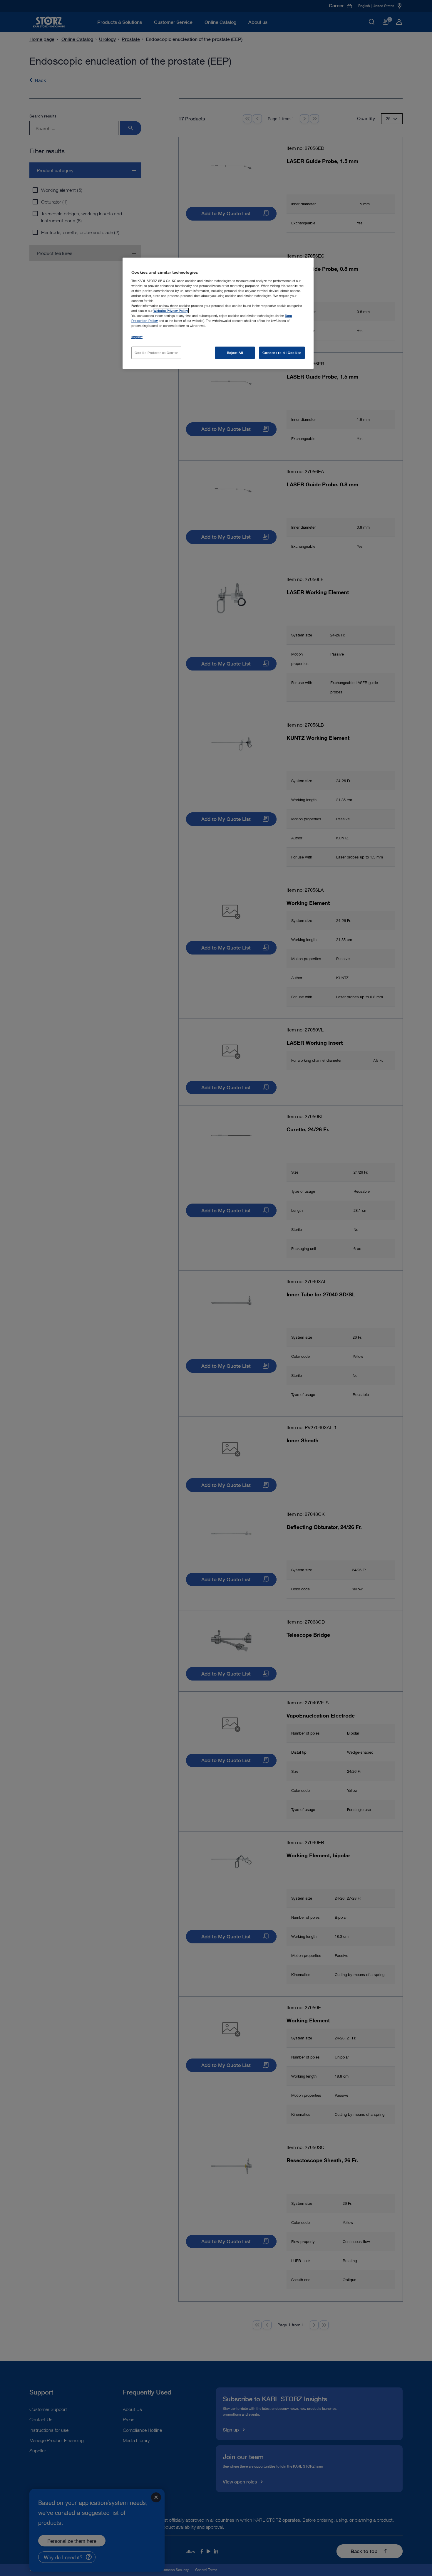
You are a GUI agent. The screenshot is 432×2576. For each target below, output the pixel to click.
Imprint (137, 337)
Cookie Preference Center (156, 353)
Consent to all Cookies (282, 353)
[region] (218, 313)
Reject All (235, 353)
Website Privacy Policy (171, 311)
